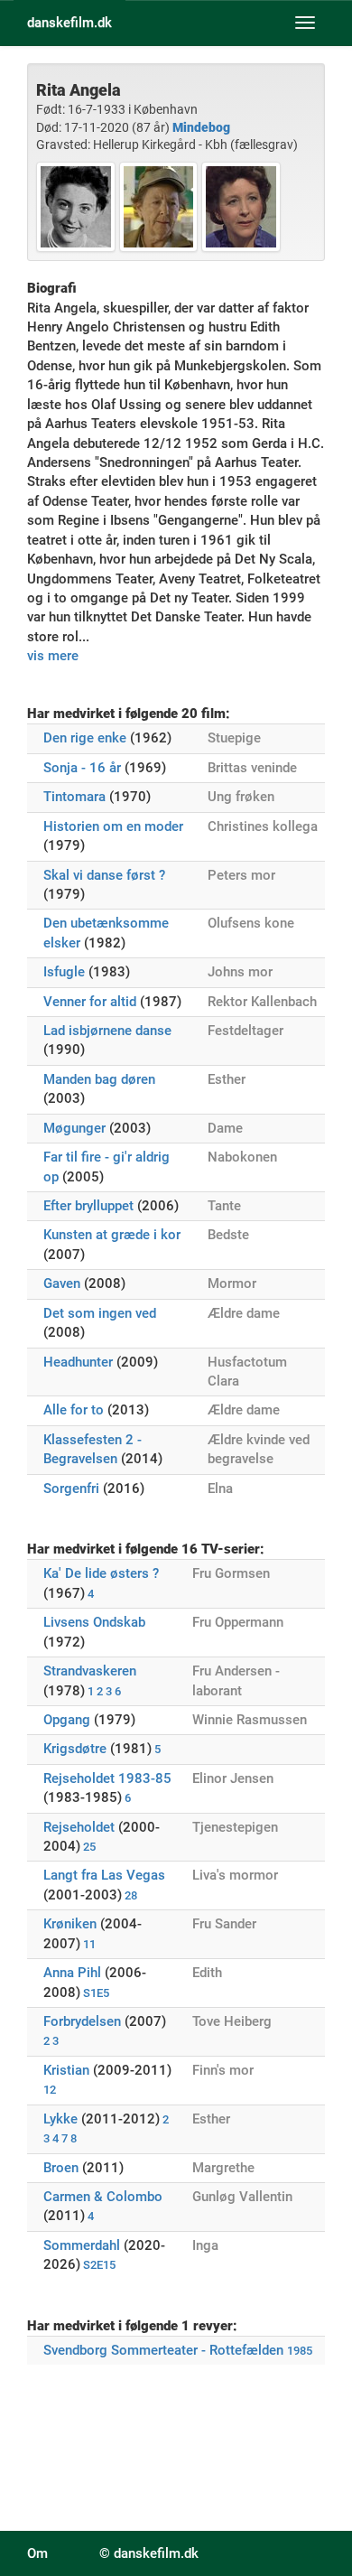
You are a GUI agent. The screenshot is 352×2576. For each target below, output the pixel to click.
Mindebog (201, 127)
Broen (61, 2168)
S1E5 (96, 1993)
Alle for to (74, 1410)
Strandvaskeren (90, 1671)
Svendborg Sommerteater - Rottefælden (163, 2350)
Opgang (67, 1720)
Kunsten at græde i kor (112, 1235)
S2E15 (99, 2265)
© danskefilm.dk (149, 2553)
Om (37, 2553)
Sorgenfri (71, 1489)
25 (89, 1847)
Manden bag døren (99, 1079)
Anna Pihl (72, 1973)
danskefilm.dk (69, 23)
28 (131, 1895)
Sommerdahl (82, 2245)
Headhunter (78, 1362)
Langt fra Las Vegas (104, 1875)
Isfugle (64, 972)
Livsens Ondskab (94, 1622)
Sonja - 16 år (82, 768)
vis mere (53, 656)
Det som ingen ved (100, 1313)
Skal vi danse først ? (104, 875)
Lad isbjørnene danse (107, 1031)
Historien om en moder (113, 826)
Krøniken (70, 1924)
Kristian (66, 2070)
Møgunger (74, 1128)
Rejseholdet (79, 1827)
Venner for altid (90, 1002)
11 (89, 1944)
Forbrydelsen (82, 2021)
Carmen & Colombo (103, 2197)
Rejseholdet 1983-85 (107, 1778)
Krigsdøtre (75, 1749)
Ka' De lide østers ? (101, 1573)
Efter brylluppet (88, 1206)
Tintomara (74, 797)
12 (50, 2090)
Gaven (62, 1283)
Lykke (60, 2119)
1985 (300, 2351)
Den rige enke (85, 738)
